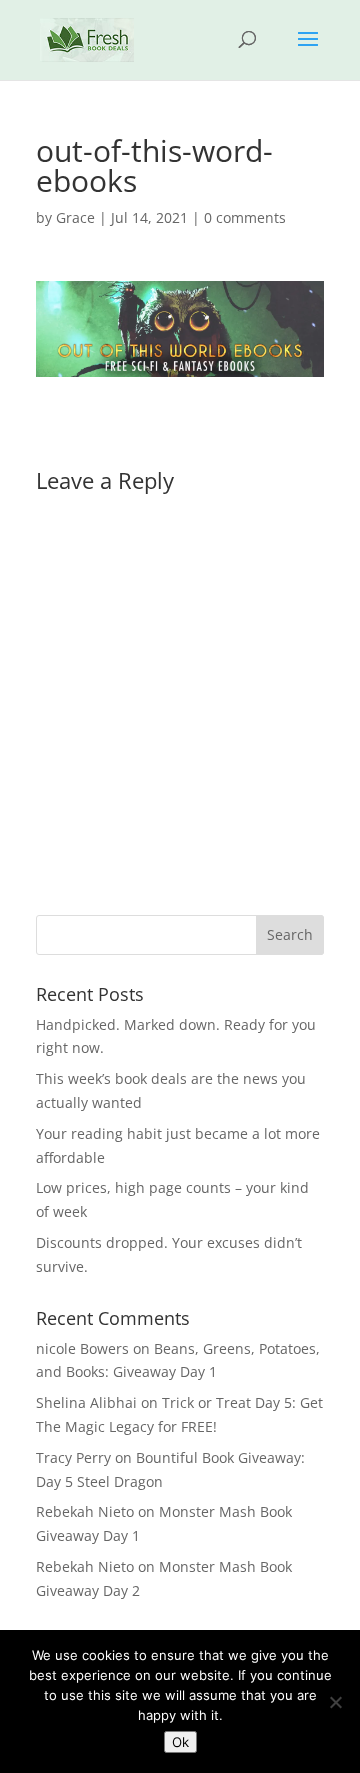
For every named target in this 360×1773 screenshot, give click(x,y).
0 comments (245, 217)
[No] (335, 1702)
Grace (75, 217)
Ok (180, 1742)
